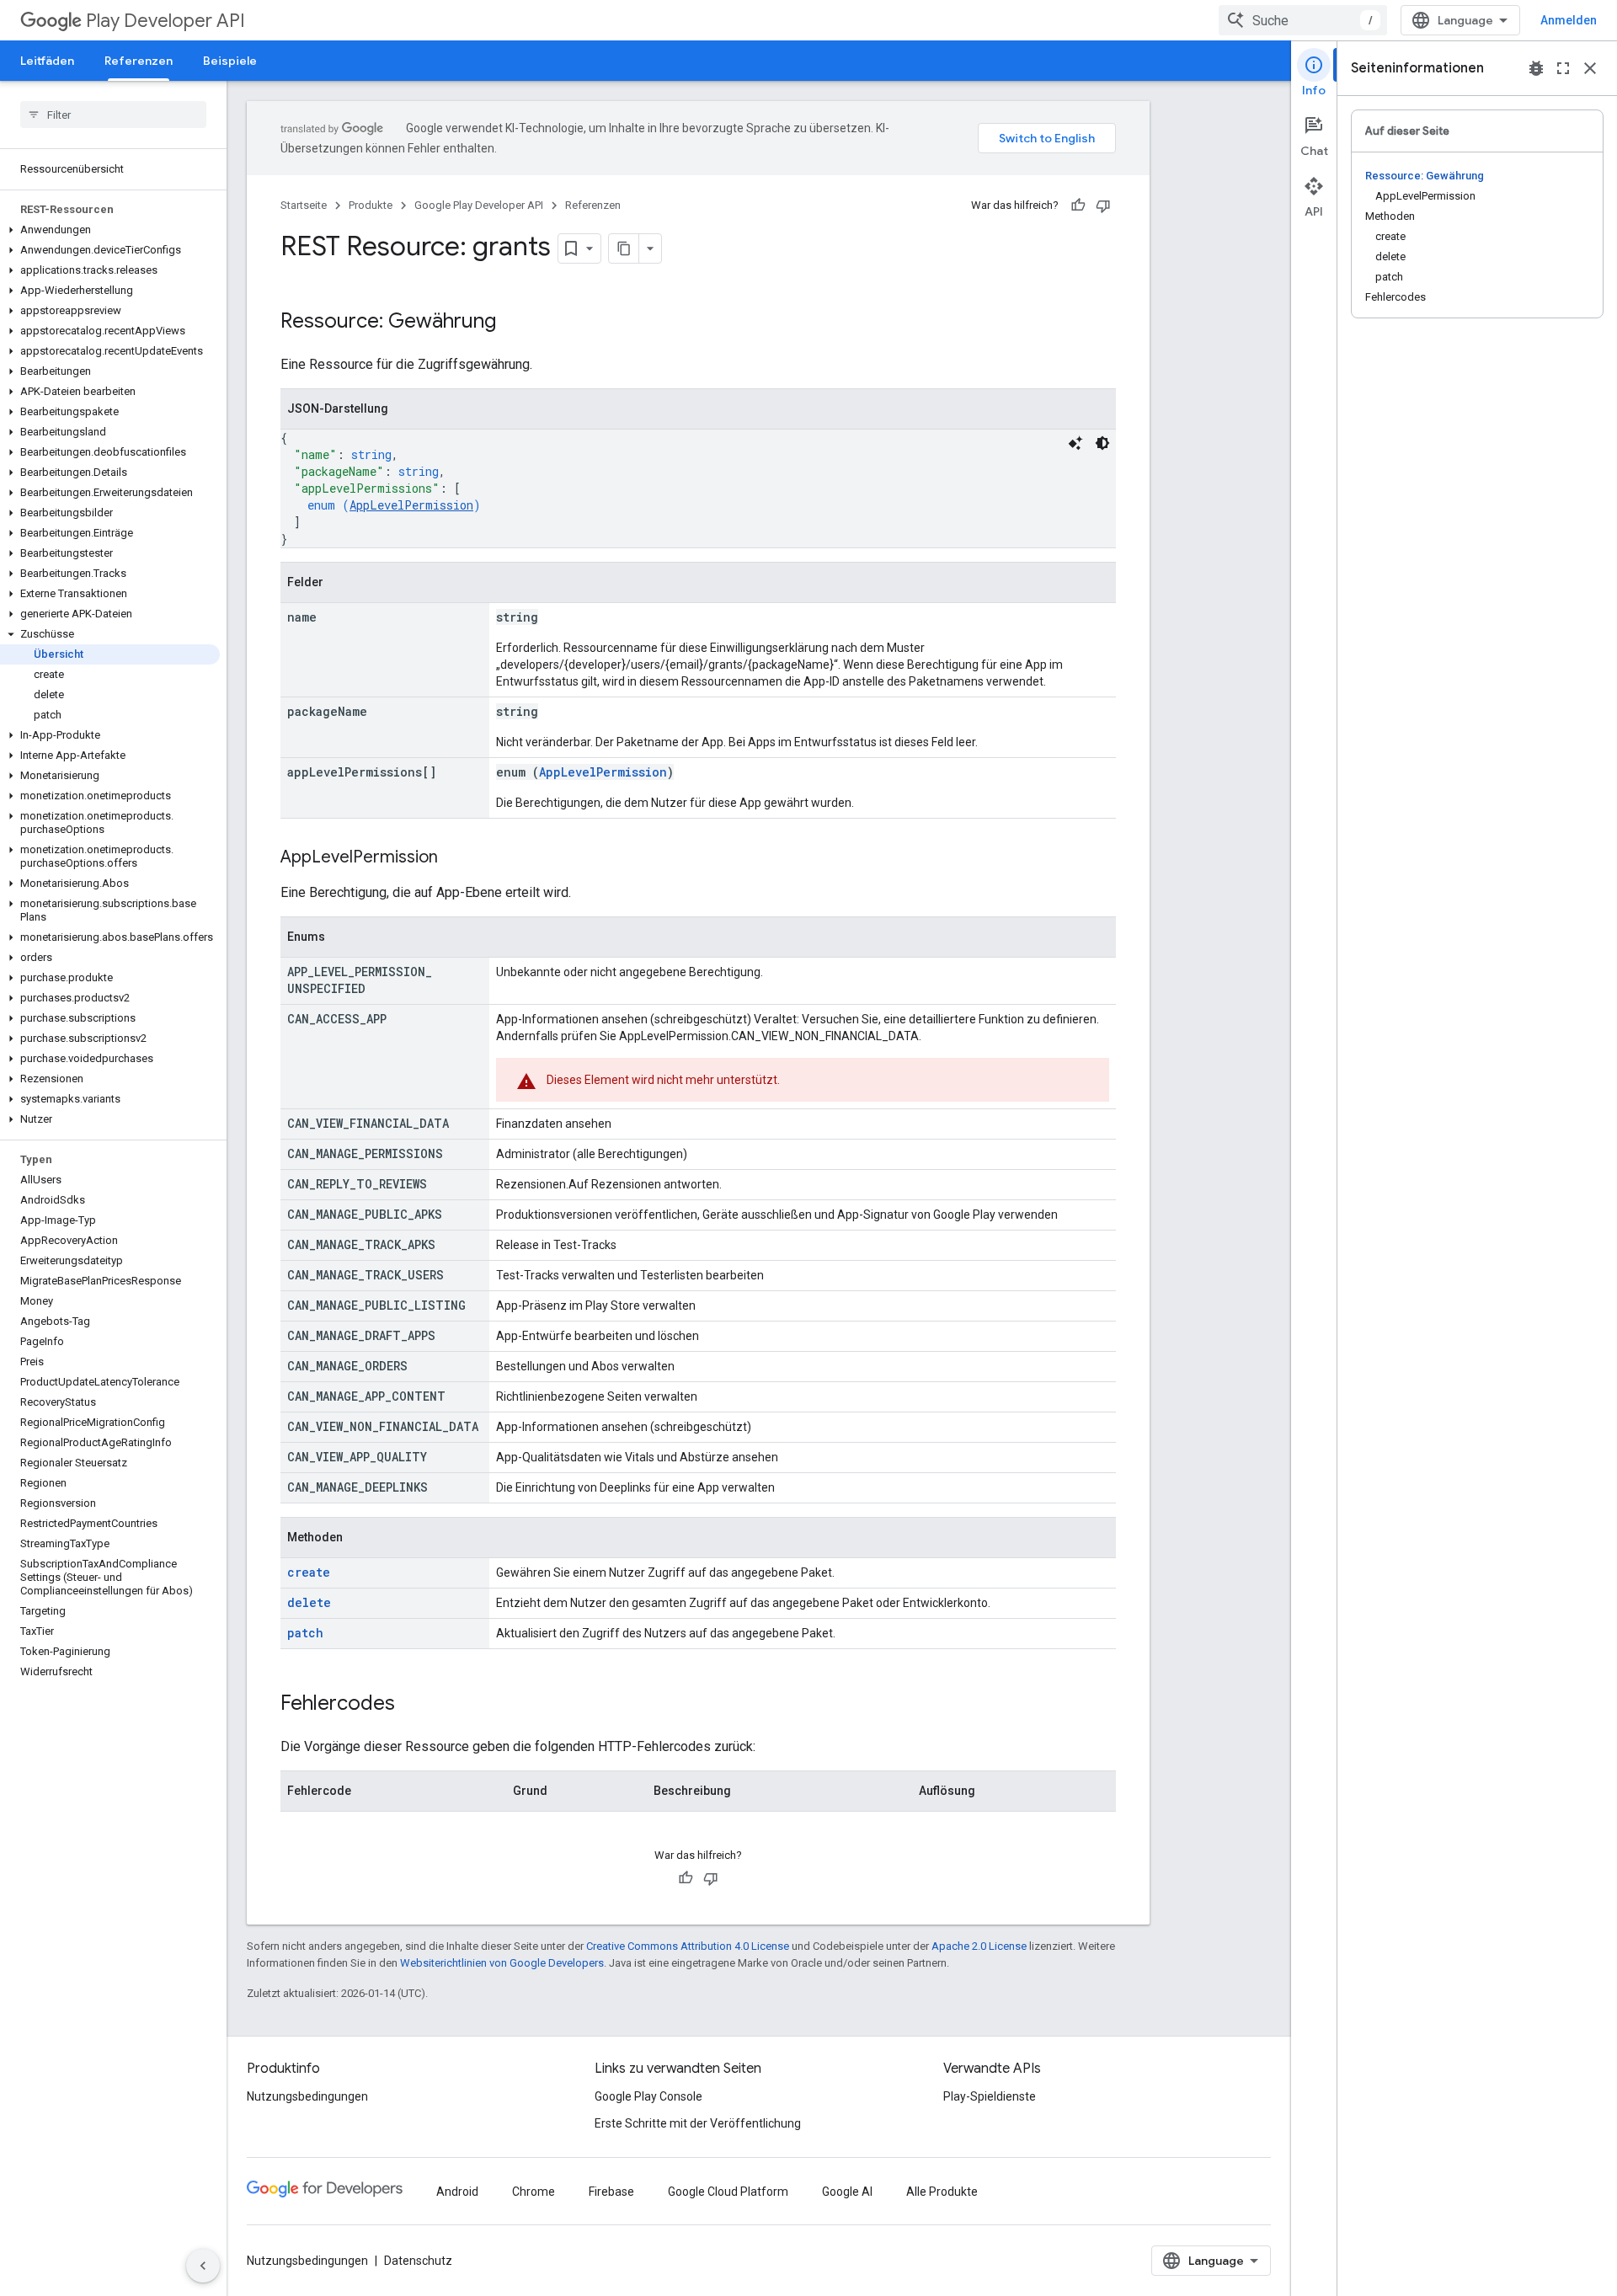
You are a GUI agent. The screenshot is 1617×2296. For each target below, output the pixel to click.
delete (309, 1602)
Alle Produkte (942, 2192)
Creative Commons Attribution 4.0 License (688, 1946)
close (1590, 68)
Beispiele (230, 61)
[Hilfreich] (1078, 206)
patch (305, 1633)
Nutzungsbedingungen (307, 2096)
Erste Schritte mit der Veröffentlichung (698, 2123)
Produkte (371, 205)
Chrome (534, 2192)
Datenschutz (418, 2261)
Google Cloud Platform (728, 2192)
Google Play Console (648, 2096)
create (309, 1572)
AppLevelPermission (411, 505)
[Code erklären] (1075, 443)
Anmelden (1569, 20)
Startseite (304, 205)
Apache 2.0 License (979, 1946)
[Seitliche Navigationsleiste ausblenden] (203, 2266)
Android (457, 2192)
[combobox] (1303, 20)
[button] (110, 230)
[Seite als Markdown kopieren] (624, 248)
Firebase (611, 2192)
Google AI (847, 2192)
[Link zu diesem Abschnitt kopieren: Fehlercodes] (412, 1705)
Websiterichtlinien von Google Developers (502, 1963)
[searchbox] (113, 115)
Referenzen (139, 61)
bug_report (1536, 68)
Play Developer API (165, 21)
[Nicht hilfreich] (1103, 206)
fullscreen (1563, 68)
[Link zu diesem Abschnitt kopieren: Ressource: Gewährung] (513, 323)
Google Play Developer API (479, 205)
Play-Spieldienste (990, 2096)
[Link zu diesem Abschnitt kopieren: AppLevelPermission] (455, 858)
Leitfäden (47, 61)
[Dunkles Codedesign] (1102, 443)
